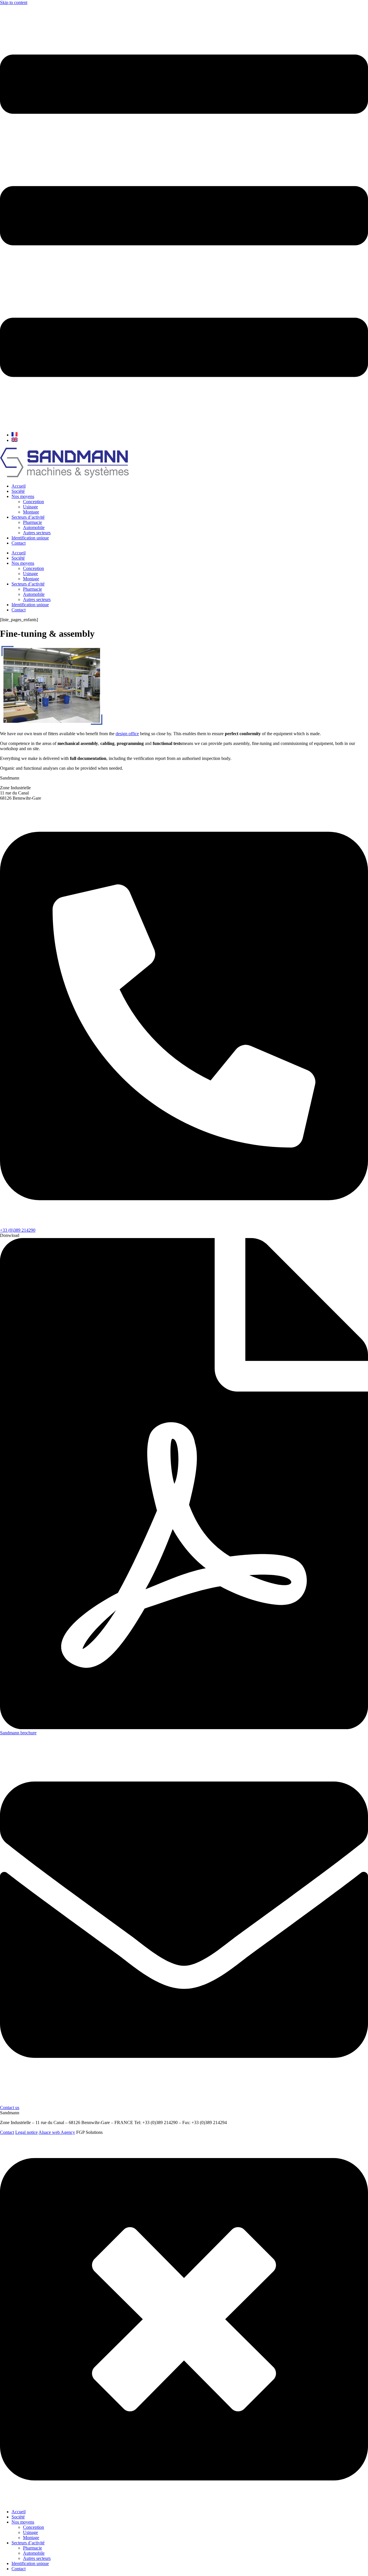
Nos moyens (23, 496)
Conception (33, 502)
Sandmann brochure (18, 1733)
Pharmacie (32, 522)
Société (18, 491)
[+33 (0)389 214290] (184, 1225)
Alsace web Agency (57, 2132)
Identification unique (30, 538)
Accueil (19, 486)
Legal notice (26, 2132)
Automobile (34, 527)
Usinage (30, 507)
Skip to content (14, 2)
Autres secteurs (37, 533)
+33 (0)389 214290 (18, 1230)
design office (127, 734)
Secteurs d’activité (28, 517)
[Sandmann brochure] (184, 1728)
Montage (31, 512)
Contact (19, 543)
